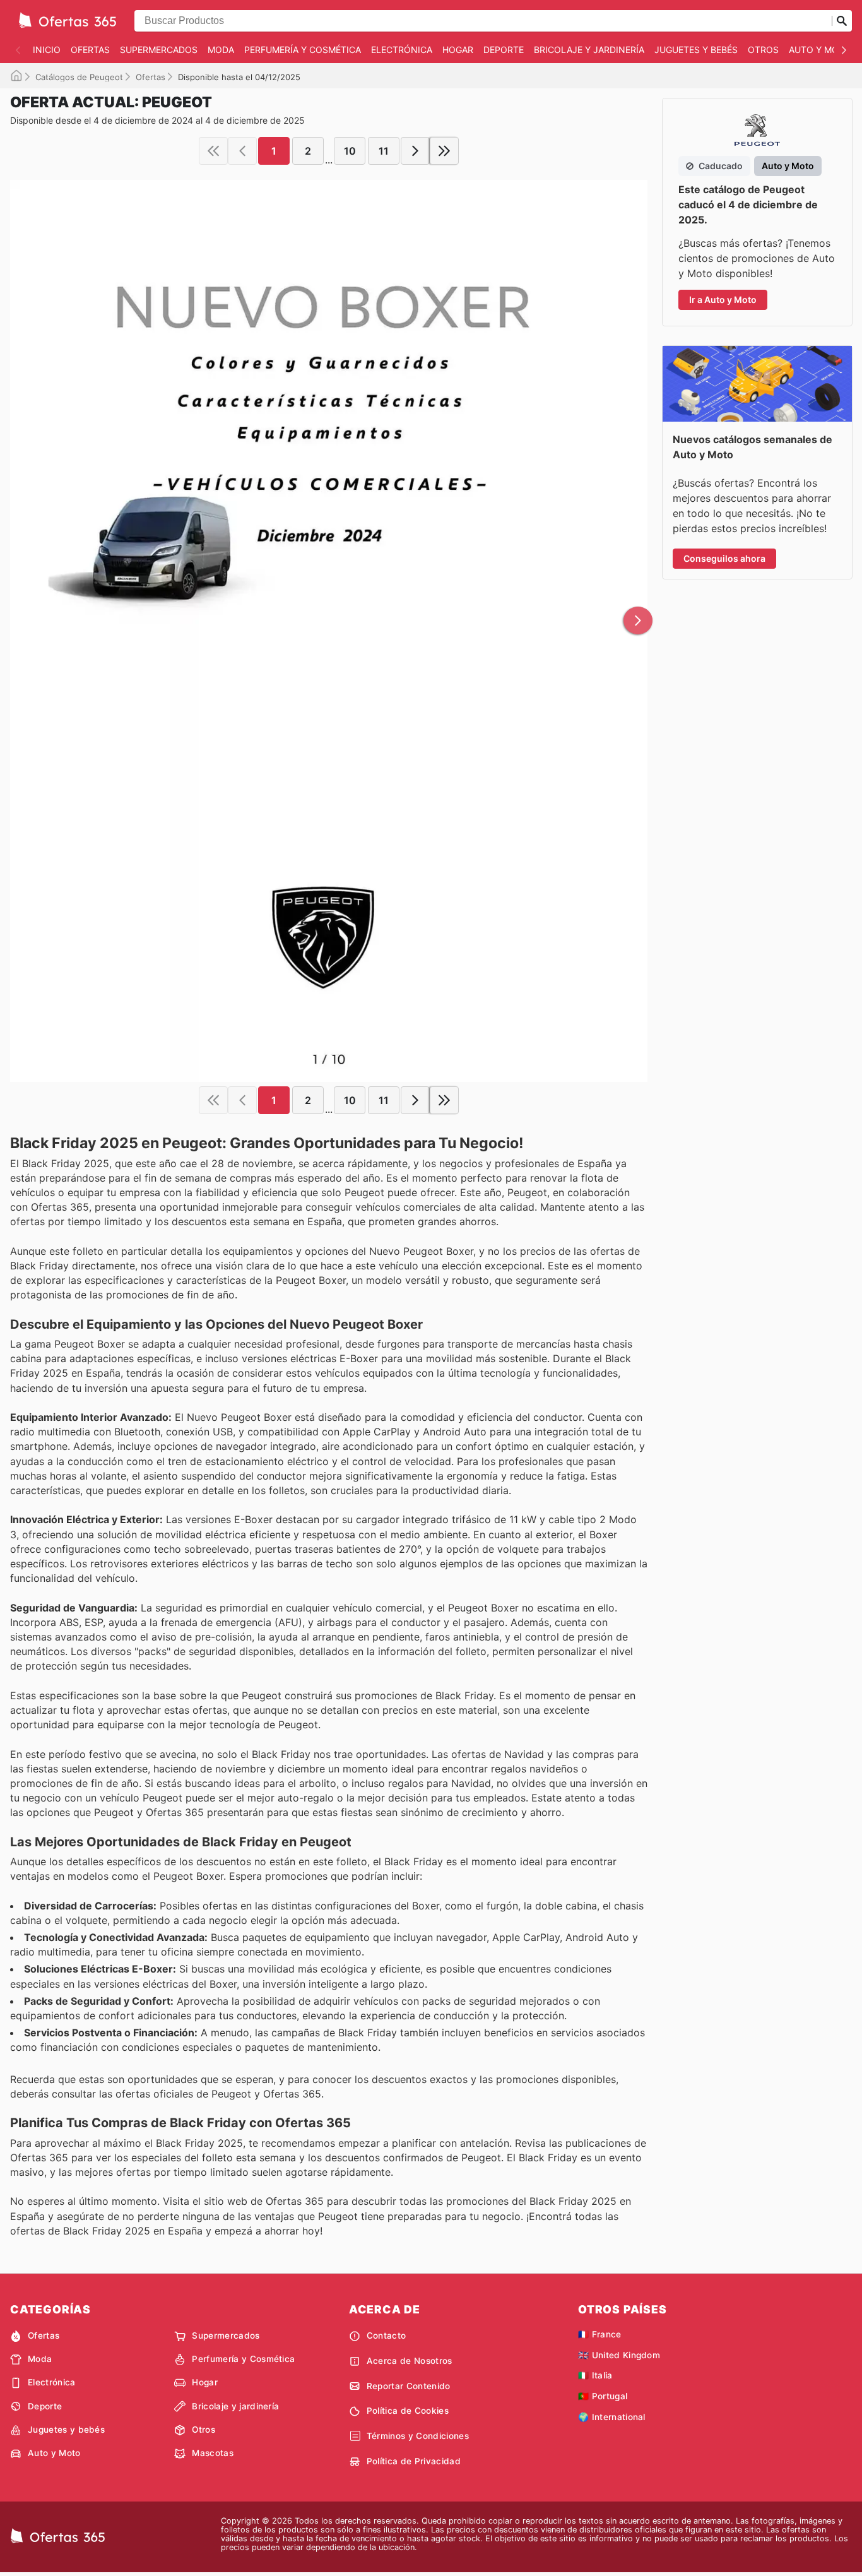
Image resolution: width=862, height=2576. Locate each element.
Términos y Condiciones (418, 2436)
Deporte (504, 50)
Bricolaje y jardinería (589, 50)
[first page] (213, 151)
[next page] (415, 151)
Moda (221, 50)
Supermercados (159, 50)
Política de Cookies (408, 2411)
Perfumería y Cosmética (303, 50)
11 (384, 151)
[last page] (444, 151)
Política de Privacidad (414, 2461)
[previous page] (242, 151)
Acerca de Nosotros (410, 2361)
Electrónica (402, 50)
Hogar (458, 50)
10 (350, 151)
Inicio (47, 50)
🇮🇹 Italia (595, 2375)
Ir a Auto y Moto (723, 300)
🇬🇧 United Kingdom (619, 2355)
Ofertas (90, 50)
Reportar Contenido (409, 2386)
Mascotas (213, 2453)
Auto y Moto (820, 50)
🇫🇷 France (600, 2334)
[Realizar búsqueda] (842, 21)
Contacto (387, 2336)
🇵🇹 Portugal (603, 2396)
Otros (763, 50)
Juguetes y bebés (696, 50)
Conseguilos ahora (724, 558)
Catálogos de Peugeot (79, 77)
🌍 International (612, 2417)
